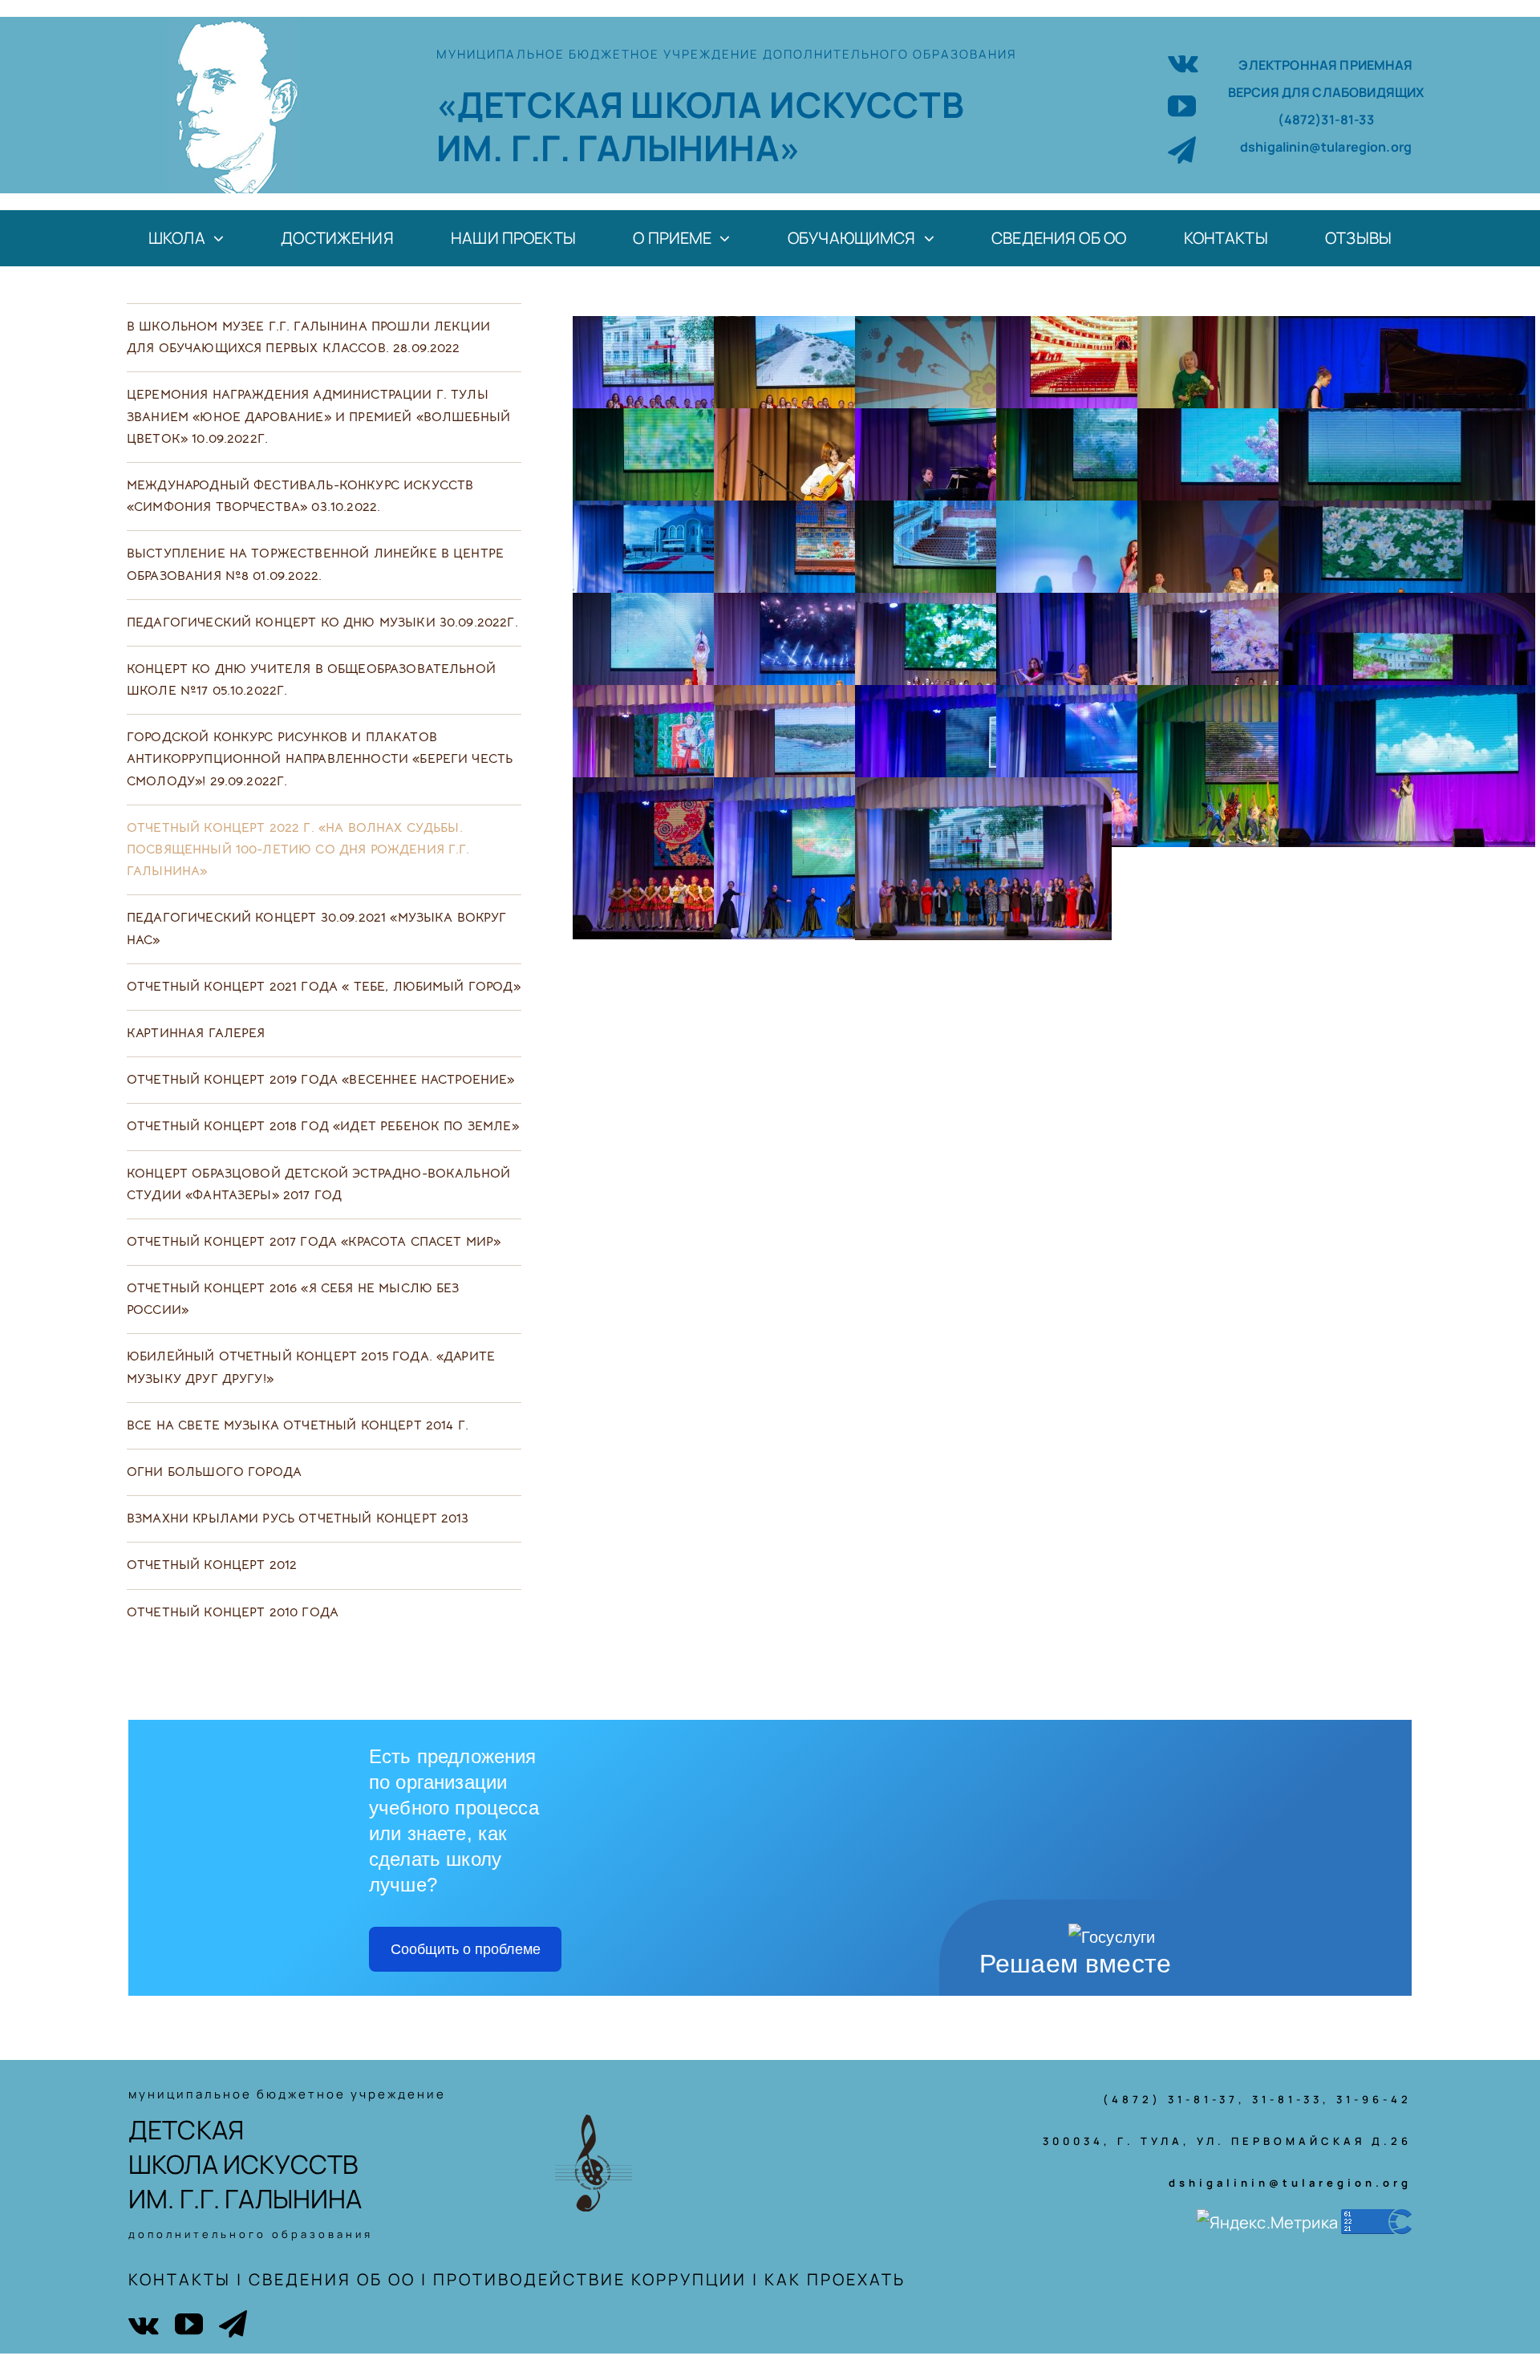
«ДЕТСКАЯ (533, 104)
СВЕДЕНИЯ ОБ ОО (332, 2279)
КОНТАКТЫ (180, 2279)
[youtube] (1182, 105)
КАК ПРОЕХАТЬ (835, 2279)
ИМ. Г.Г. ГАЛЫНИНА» (618, 148)
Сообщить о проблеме (466, 1949)
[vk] (1183, 61)
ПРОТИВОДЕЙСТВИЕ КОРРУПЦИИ (590, 2279)
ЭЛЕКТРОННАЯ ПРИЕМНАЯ (1325, 65)
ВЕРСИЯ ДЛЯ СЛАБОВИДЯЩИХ (1326, 92)
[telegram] (1182, 150)
